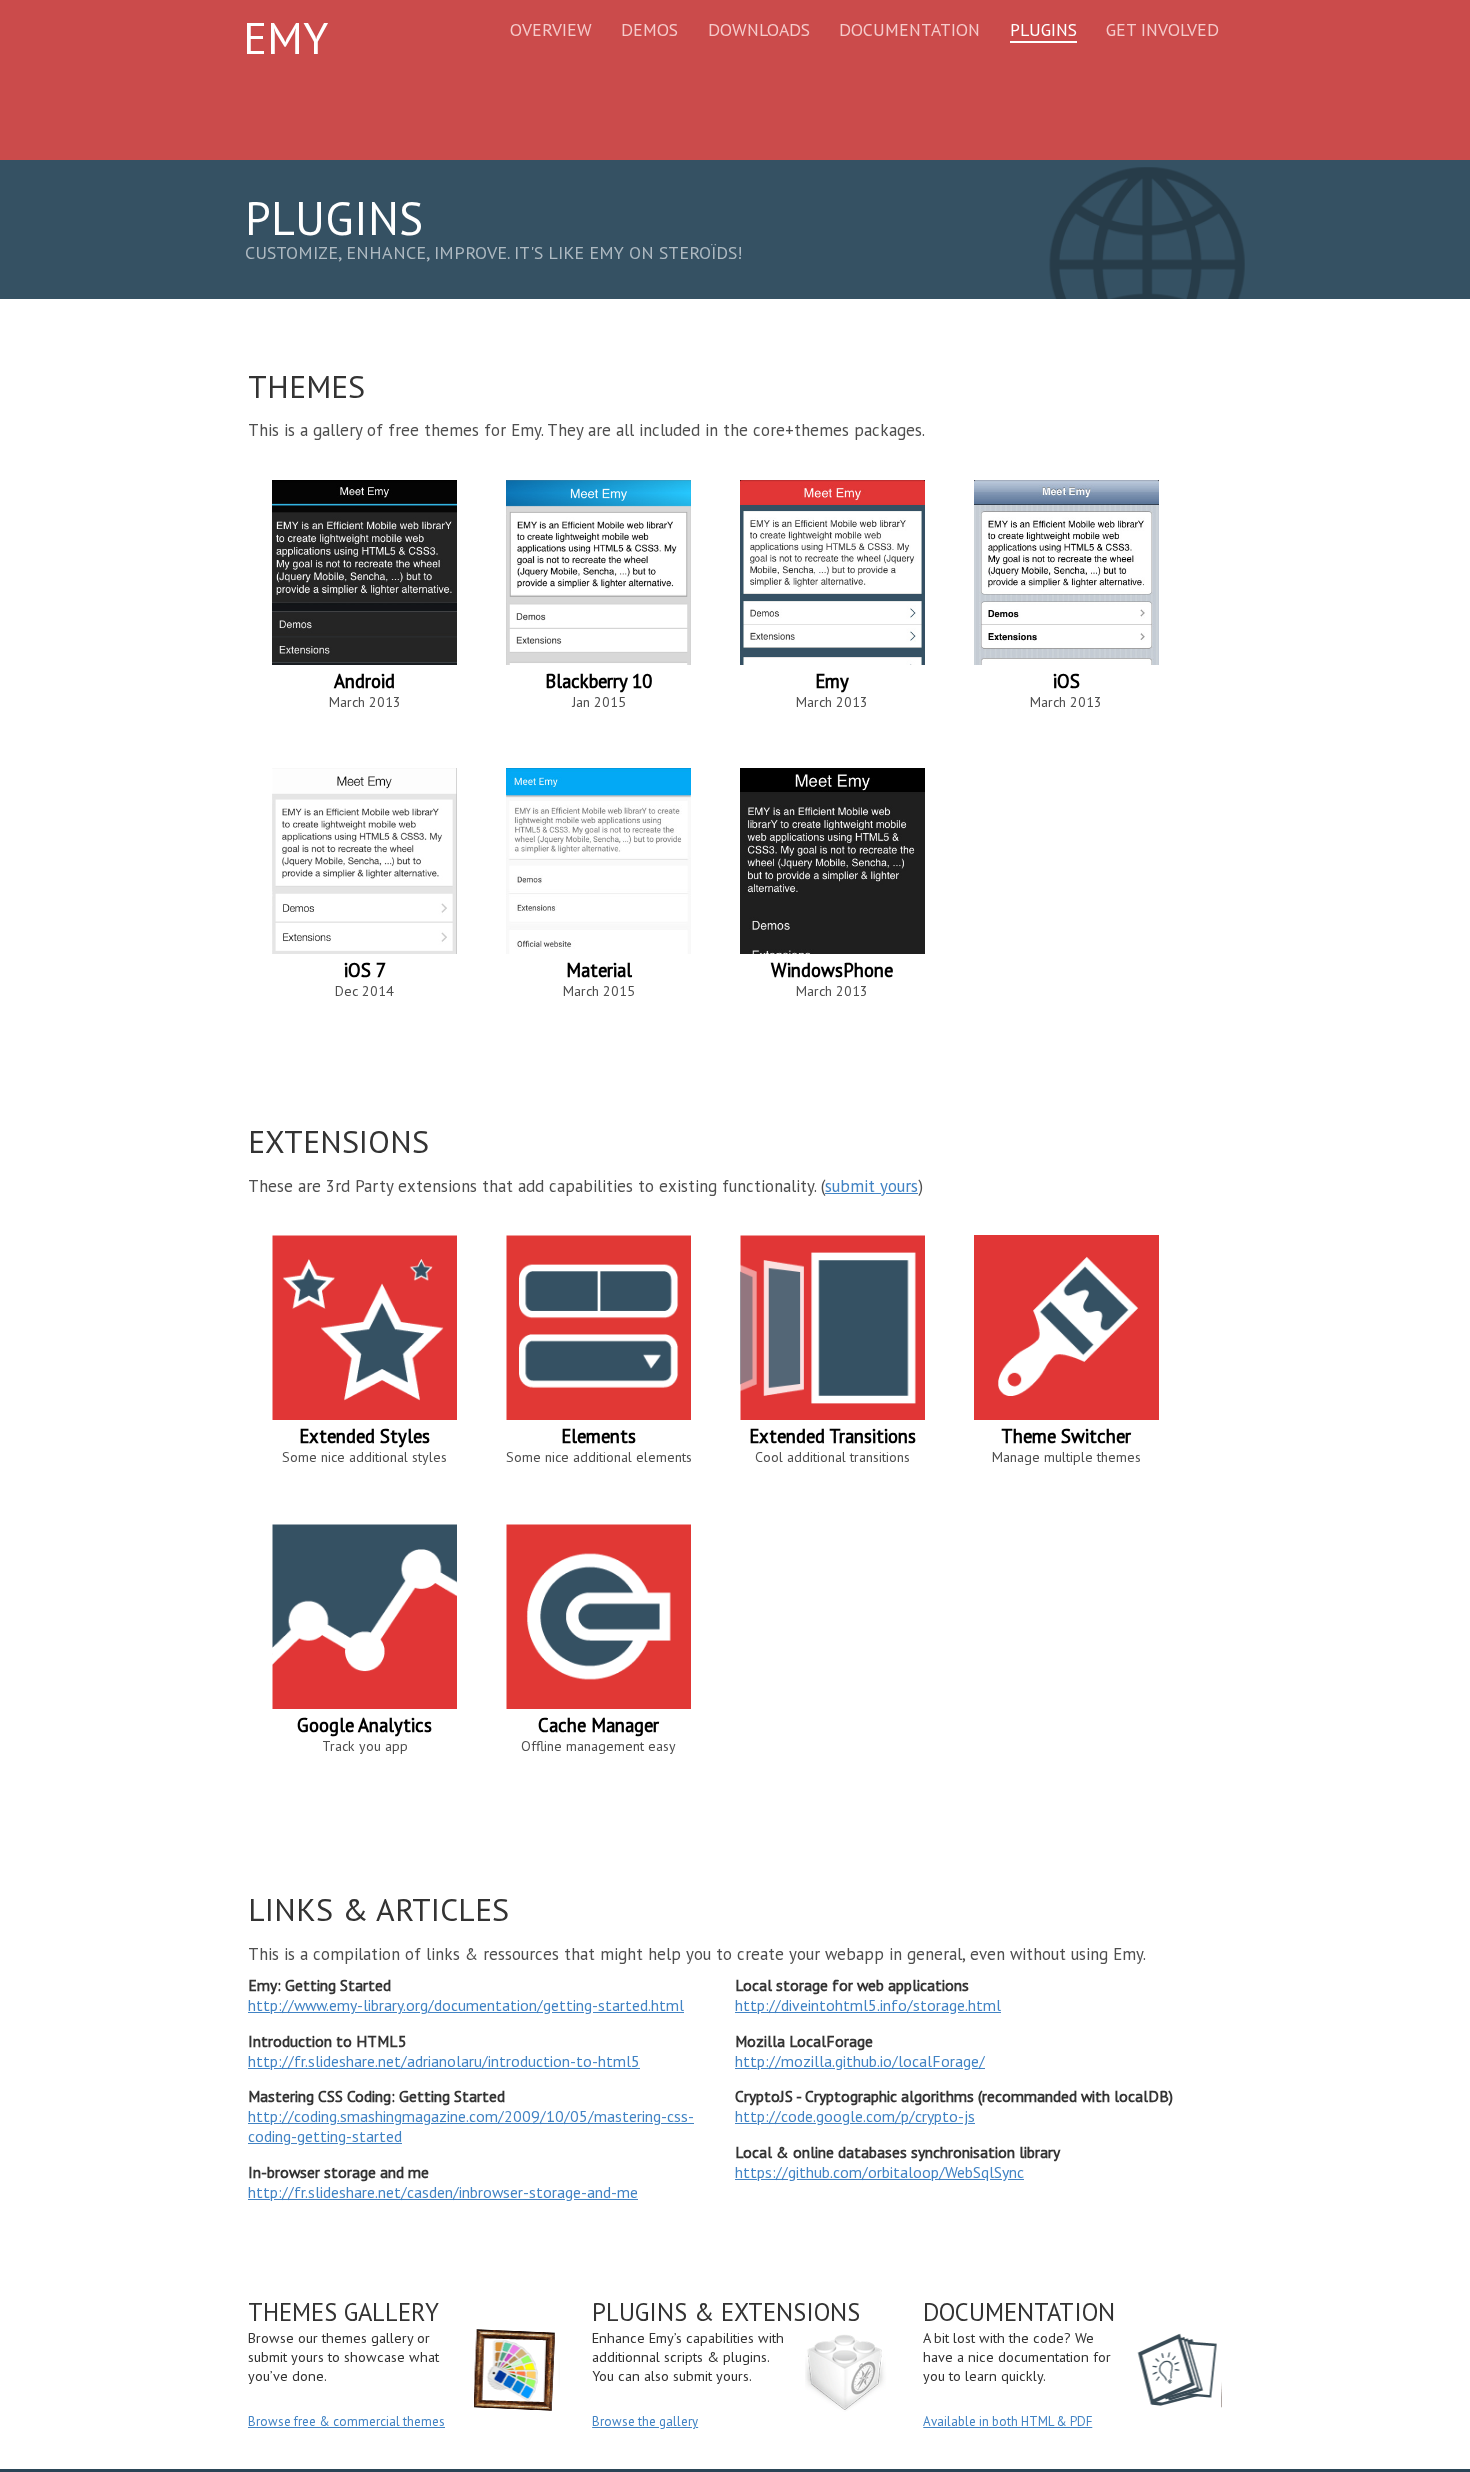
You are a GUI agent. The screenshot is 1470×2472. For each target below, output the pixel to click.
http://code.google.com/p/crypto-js (855, 2116)
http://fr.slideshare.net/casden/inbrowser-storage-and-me (443, 2192)
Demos (649, 29)
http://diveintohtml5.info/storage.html (868, 2005)
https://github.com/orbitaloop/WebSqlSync (879, 2172)
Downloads (759, 29)
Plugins (1043, 29)
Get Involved (1162, 29)
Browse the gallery (645, 2421)
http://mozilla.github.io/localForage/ (860, 2061)
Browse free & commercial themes (346, 2421)
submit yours (871, 1186)
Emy (285, 37)
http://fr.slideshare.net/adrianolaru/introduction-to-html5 (444, 2061)
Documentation (909, 29)
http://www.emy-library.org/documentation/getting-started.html (466, 2005)
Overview (551, 29)
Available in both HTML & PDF (1007, 2421)
